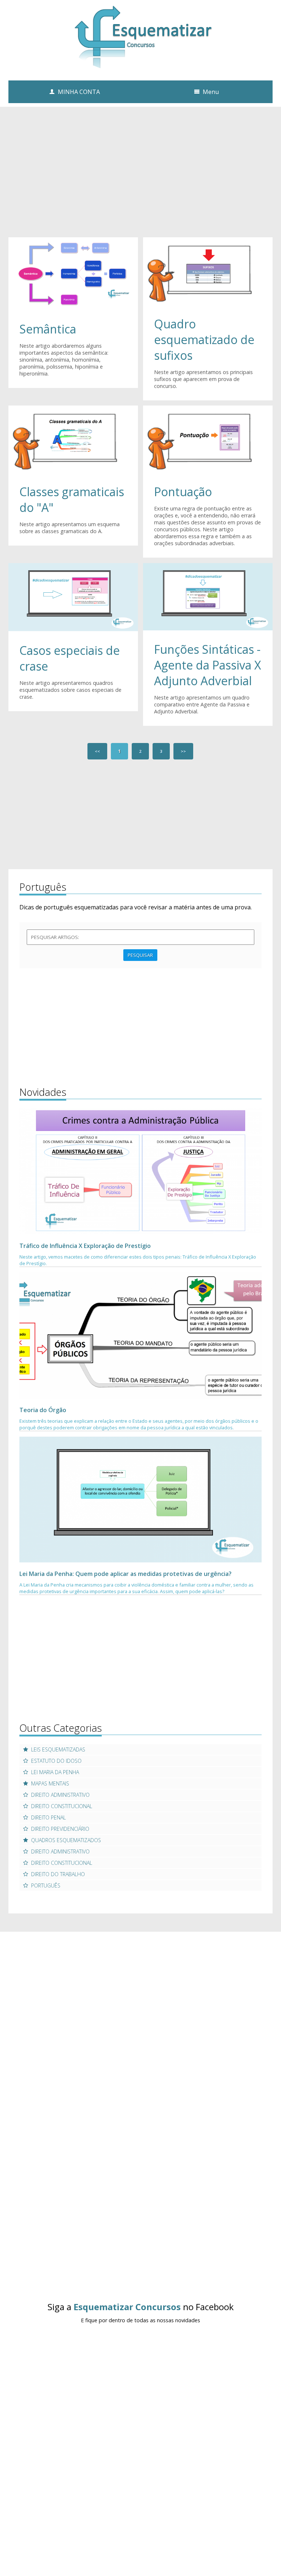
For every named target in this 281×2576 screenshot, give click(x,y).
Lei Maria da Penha (55, 1772)
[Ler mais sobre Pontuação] (208, 438)
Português (46, 1885)
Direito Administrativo (60, 1795)
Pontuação (183, 492)
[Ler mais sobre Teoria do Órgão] (140, 1335)
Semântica (48, 329)
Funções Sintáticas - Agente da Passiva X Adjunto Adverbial (207, 665)
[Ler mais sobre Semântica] (73, 273)
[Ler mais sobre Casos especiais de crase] (73, 597)
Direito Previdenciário (60, 1829)
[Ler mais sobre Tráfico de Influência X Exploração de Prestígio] (140, 1171)
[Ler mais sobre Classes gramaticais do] (73, 438)
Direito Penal (48, 1817)
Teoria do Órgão (43, 1410)
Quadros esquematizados (66, 1840)
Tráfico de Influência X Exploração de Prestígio (85, 1246)
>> (183, 751)
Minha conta (79, 92)
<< (97, 751)
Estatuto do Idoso (56, 1761)
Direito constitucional (62, 1806)
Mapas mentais (50, 1783)
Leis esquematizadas (58, 1749)
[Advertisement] (140, 180)
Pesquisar (140, 955)
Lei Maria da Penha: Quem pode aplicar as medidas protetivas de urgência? (125, 1574)
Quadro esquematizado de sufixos (204, 340)
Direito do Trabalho (58, 1874)
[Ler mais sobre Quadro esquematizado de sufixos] (208, 271)
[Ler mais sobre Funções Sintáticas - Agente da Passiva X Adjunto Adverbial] (208, 596)
